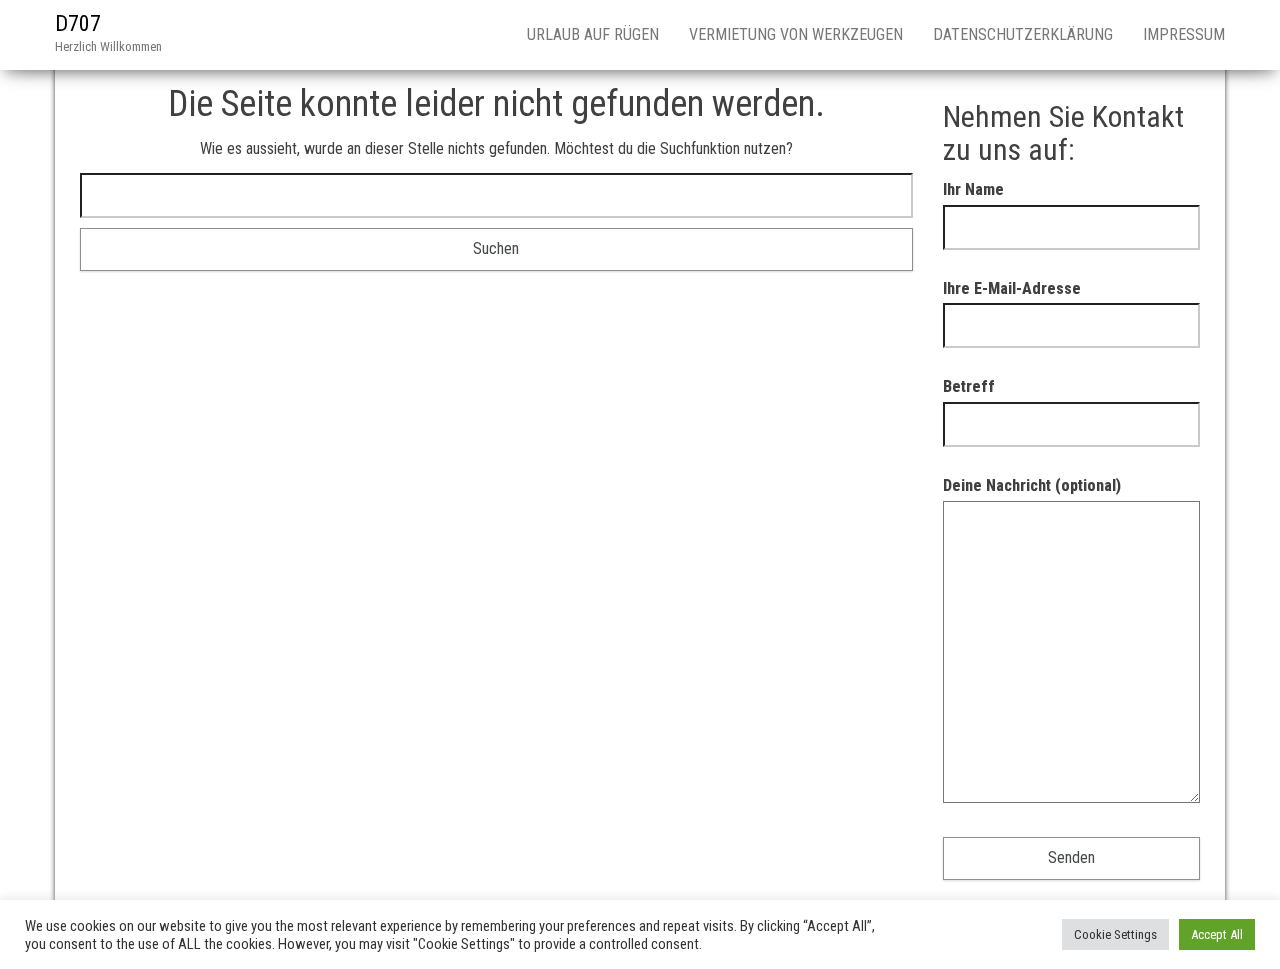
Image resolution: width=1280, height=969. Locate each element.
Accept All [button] (1217, 934)
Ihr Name (973, 189)
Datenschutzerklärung (1023, 34)
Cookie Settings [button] (1115, 934)
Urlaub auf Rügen (593, 34)
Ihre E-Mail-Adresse (1012, 288)
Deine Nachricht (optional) (1032, 485)
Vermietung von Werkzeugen (796, 34)
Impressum (1184, 34)
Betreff (969, 386)
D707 (78, 23)
